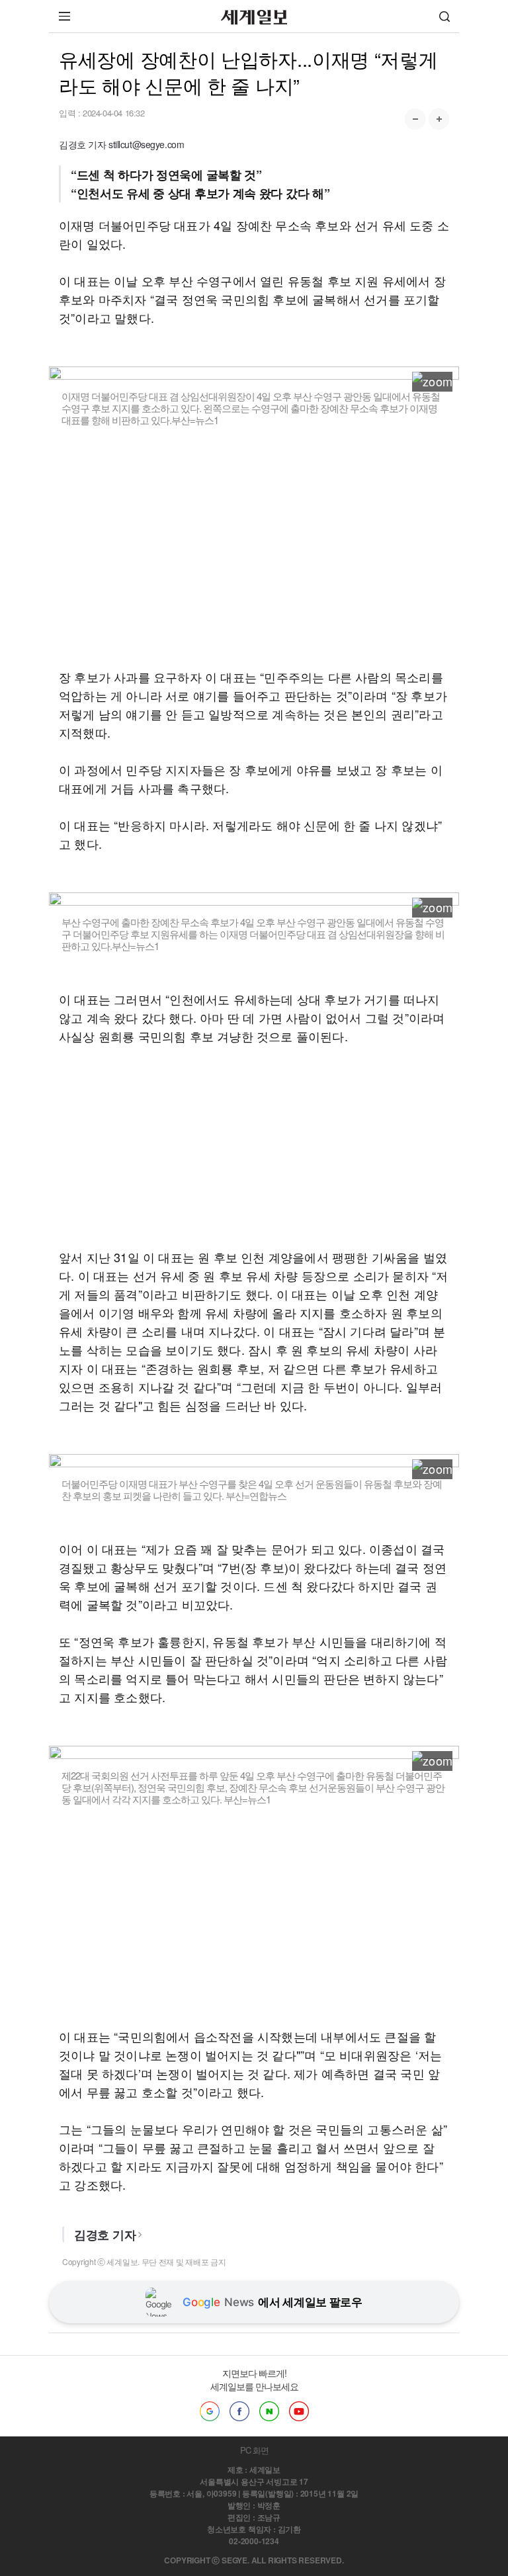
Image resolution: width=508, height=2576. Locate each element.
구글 (210, 2411)
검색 (444, 16)
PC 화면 (254, 2450)
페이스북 (239, 2411)
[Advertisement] (254, 556)
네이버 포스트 (269, 2411)
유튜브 (299, 2411)
